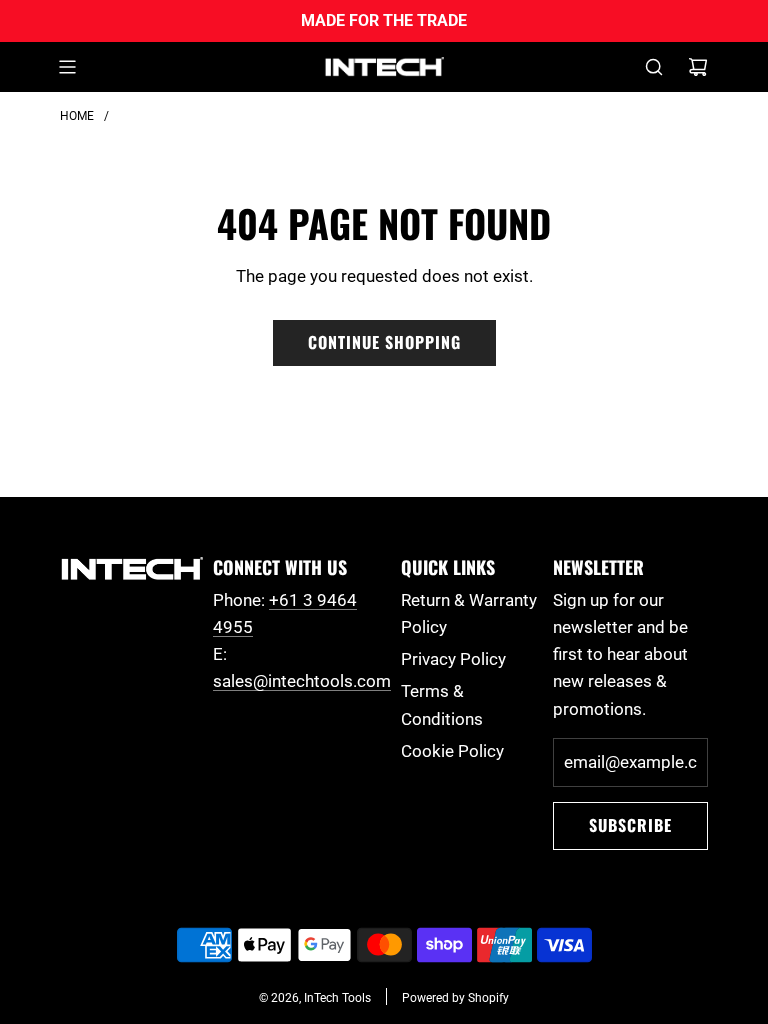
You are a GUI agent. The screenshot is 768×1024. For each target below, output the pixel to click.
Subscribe (630, 825)
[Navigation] (67, 67)
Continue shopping (384, 342)
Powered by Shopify (455, 998)
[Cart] (698, 67)
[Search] (654, 67)
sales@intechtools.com (302, 681)
